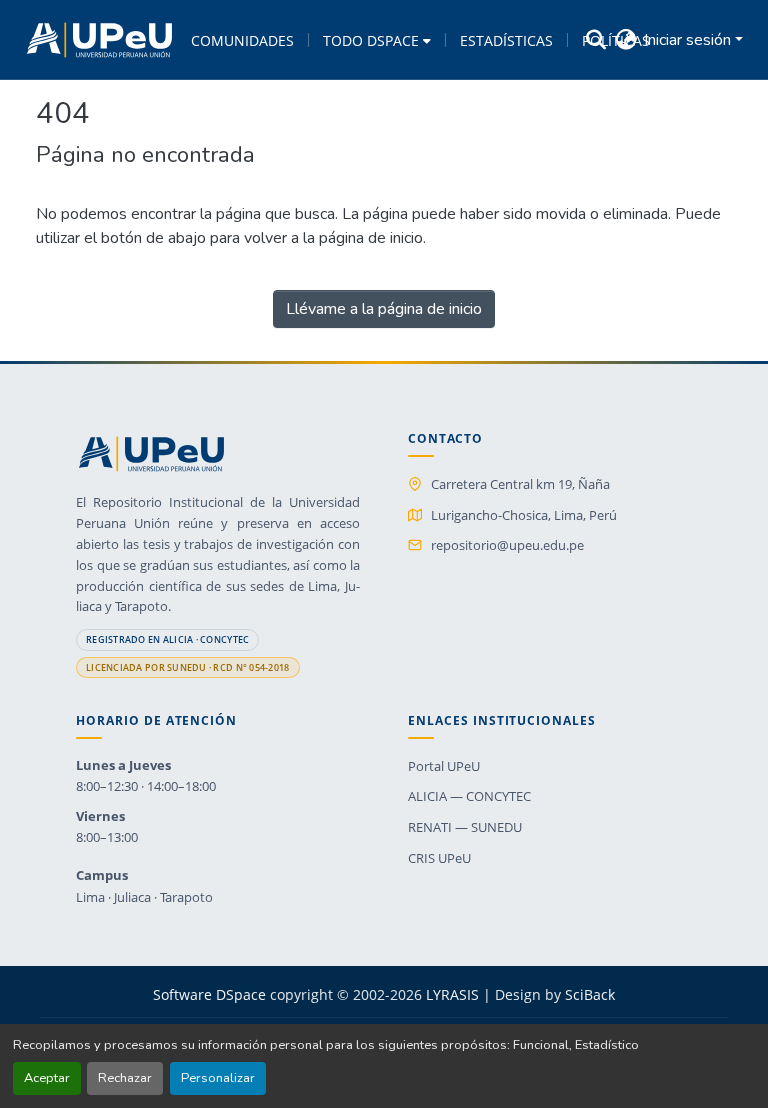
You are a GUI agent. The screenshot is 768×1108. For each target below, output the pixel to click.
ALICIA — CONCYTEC (469, 796)
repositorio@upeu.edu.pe (507, 545)
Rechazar (125, 1078)
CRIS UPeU (439, 858)
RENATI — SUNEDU (465, 827)
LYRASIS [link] (452, 994)
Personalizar (218, 1078)
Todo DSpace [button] (371, 40)
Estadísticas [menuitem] (506, 40)
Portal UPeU (444, 766)
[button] (99, 40)
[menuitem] (377, 40)
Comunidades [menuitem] (242, 40)
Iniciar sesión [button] (689, 40)
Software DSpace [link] (209, 994)
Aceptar (47, 1078)
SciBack (590, 994)
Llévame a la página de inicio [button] (384, 309)
